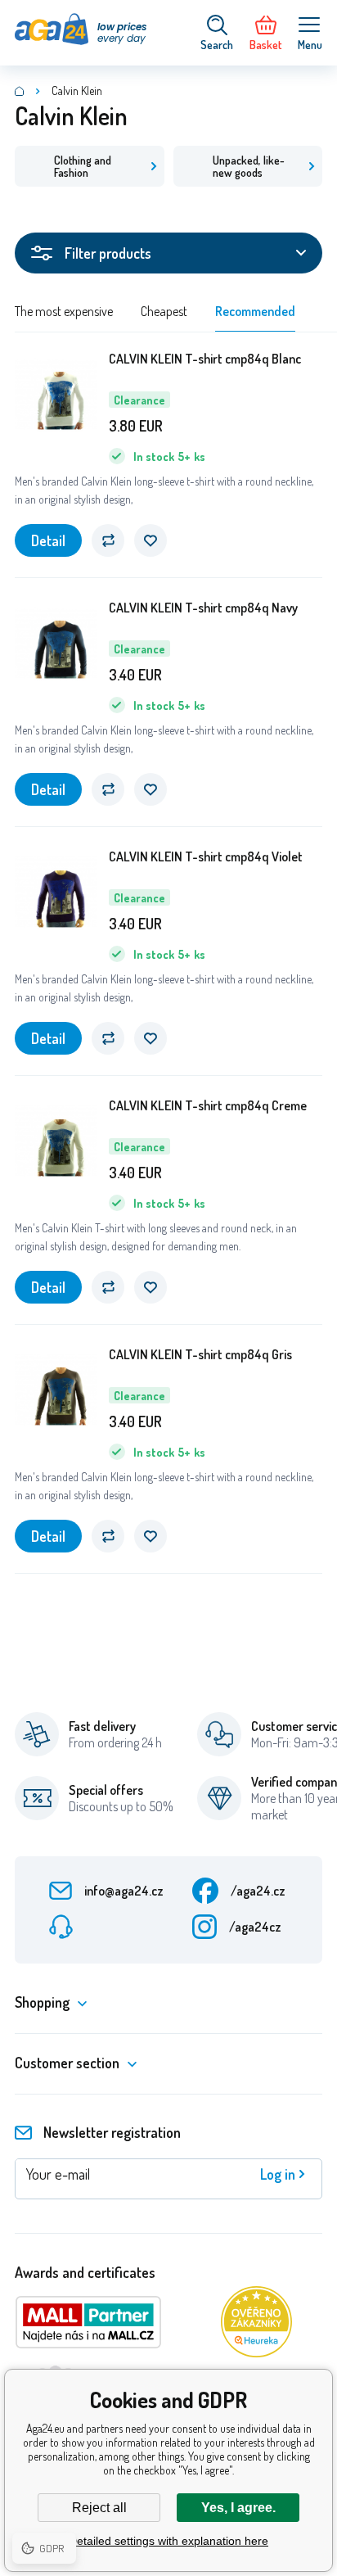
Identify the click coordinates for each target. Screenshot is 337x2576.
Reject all (99, 2508)
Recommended (255, 311)
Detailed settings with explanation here (168, 2541)
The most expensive (64, 311)
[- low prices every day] (20, 91)
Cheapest (164, 311)
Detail (48, 540)
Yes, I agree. (238, 2508)
